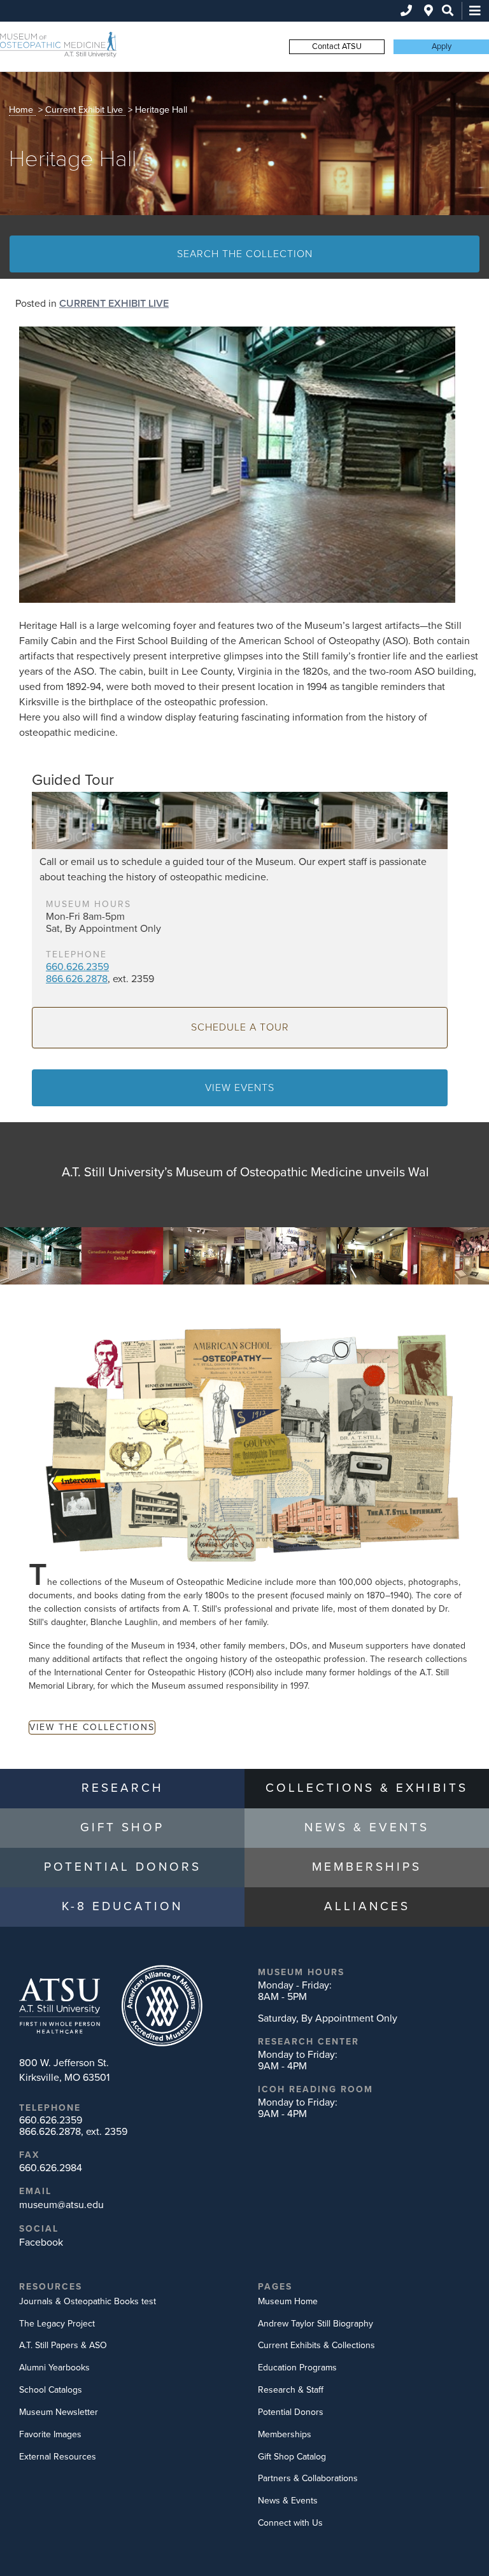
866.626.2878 (77, 979)
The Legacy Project (57, 2324)
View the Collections (92, 1727)
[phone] (406, 11)
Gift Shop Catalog (292, 2457)
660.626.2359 (77, 967)
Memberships (285, 2434)
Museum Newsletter (59, 2412)
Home (21, 110)
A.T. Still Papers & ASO (63, 2345)
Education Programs (297, 2368)
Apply (442, 46)
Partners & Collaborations (308, 2478)
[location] (429, 11)
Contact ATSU (337, 46)
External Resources (58, 2457)
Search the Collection (245, 254)
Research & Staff (291, 2390)
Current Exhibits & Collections (316, 2345)
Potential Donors (291, 2412)
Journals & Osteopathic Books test (88, 2301)
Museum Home (288, 2301)
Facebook (41, 2242)
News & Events (288, 2501)
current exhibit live (84, 110)
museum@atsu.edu (61, 2205)
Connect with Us (290, 2523)
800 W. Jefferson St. (64, 2070)
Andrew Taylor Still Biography (315, 2324)
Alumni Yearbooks (54, 2368)
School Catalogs (51, 2390)
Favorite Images (50, 2434)
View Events (240, 1088)
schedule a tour (240, 1027)
